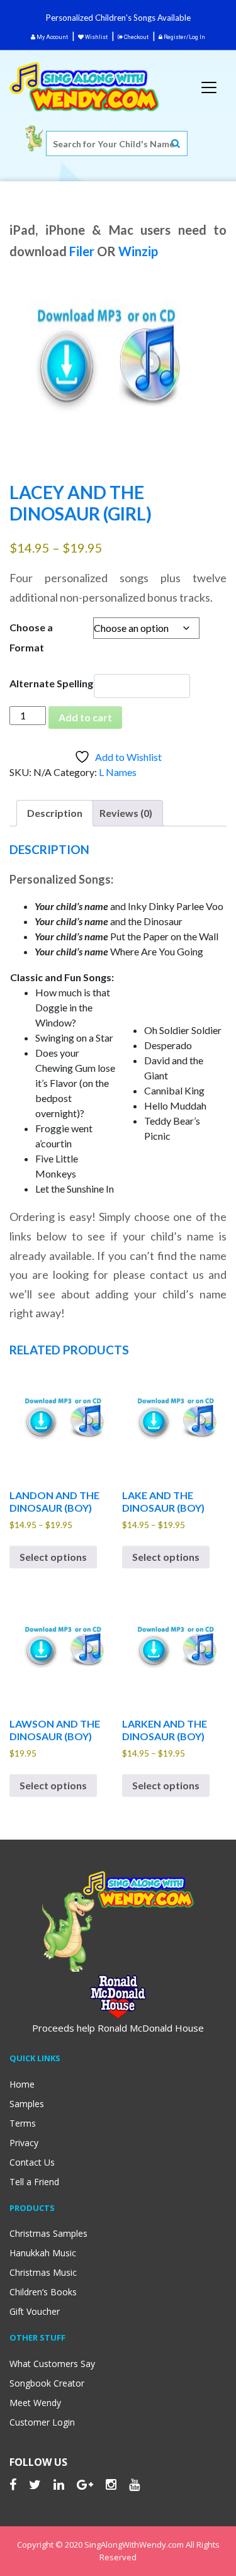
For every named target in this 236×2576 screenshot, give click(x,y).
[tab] (55, 813)
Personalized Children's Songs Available (118, 18)
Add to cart (85, 717)
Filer (82, 251)
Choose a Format (31, 637)
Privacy (24, 2143)
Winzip (138, 251)
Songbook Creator (47, 2383)
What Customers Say (52, 2364)
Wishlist (96, 37)
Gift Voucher (35, 2311)
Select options (53, 1557)
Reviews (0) (126, 813)
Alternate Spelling (51, 683)
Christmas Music (43, 2272)
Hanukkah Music (43, 2253)
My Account (52, 37)
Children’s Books (43, 2292)
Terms (23, 2123)
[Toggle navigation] (209, 87)
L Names (118, 772)
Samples (27, 2104)
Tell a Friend (34, 2182)
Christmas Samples (48, 2233)
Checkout (136, 37)
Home (22, 2084)
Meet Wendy (35, 2403)
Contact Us (32, 2162)
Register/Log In (184, 37)
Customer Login (42, 2422)
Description (55, 813)
